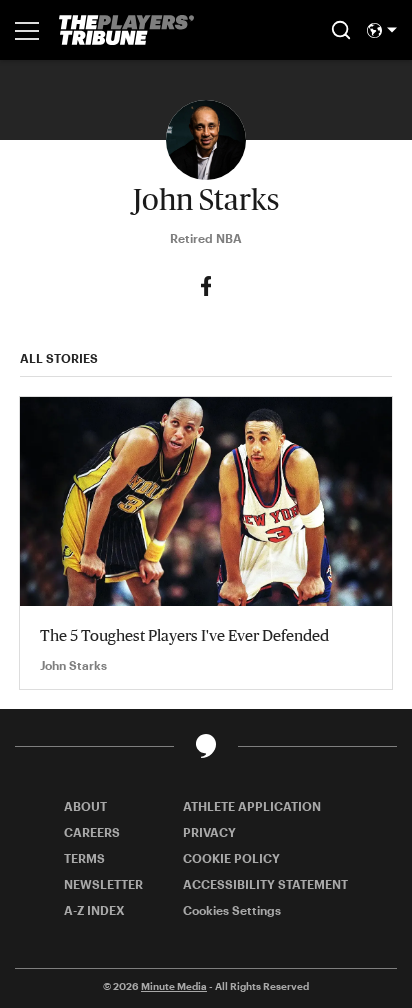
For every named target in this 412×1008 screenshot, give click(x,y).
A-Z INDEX (94, 910)
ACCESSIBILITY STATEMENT (265, 884)
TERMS (84, 858)
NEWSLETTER (103, 884)
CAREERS (92, 832)
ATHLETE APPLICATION (252, 806)
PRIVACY (209, 832)
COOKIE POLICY (231, 858)
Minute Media (174, 986)
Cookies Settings (232, 910)
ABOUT (85, 806)
